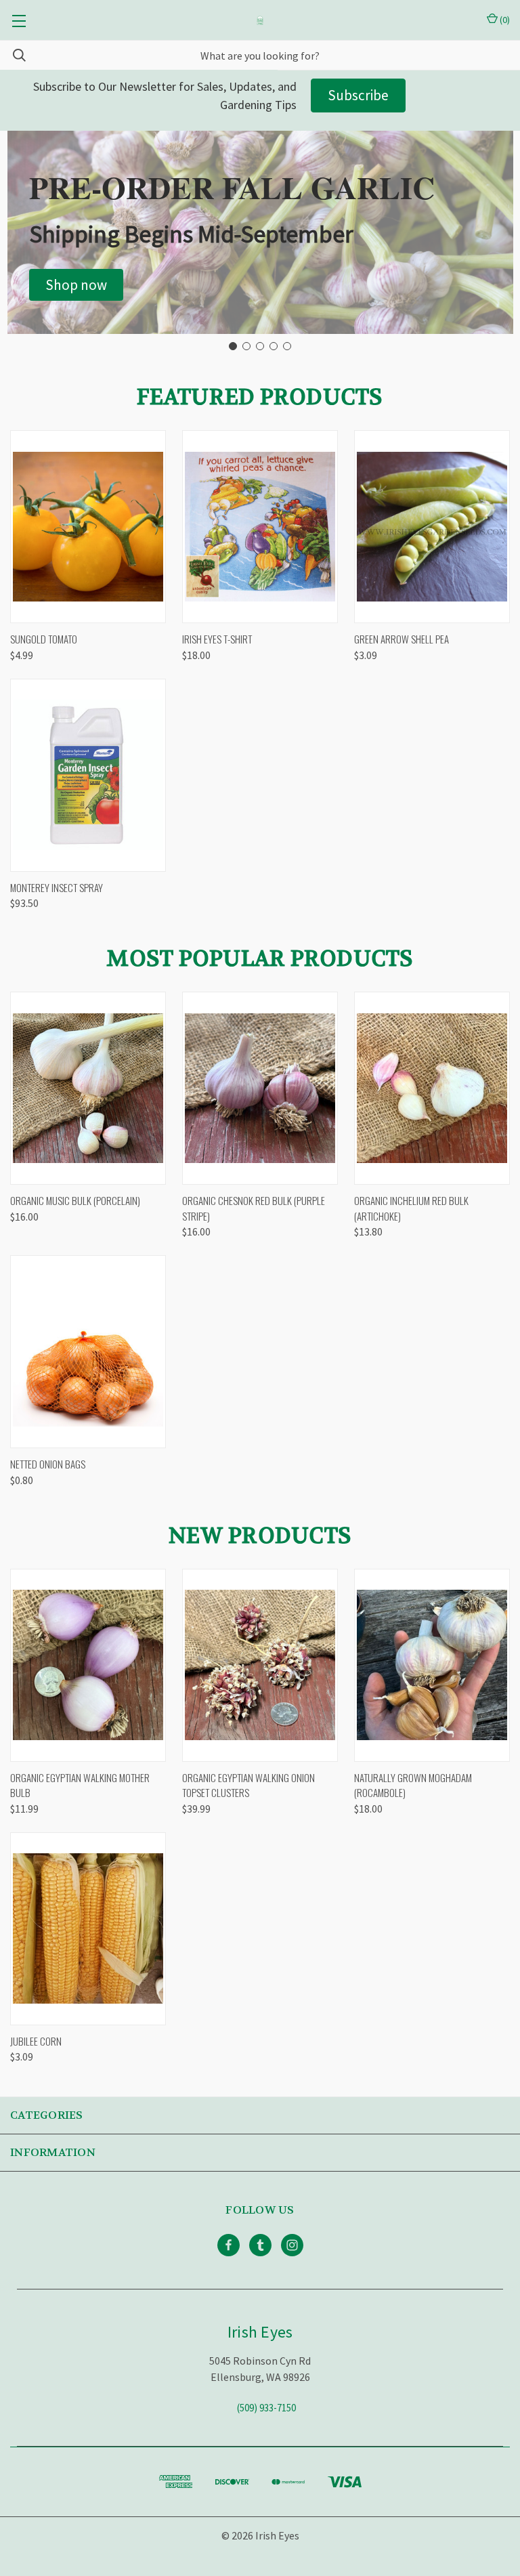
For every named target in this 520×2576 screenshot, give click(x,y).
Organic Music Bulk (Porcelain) (75, 1200)
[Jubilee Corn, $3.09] (88, 1929)
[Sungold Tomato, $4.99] (88, 527)
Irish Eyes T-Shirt (217, 639)
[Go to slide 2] (246, 346)
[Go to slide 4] (274, 346)
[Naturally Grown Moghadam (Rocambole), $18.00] (432, 1665)
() (504, 20)
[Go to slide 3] (260, 346)
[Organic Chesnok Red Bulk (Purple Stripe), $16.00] (260, 1088)
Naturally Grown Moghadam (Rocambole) (413, 1785)
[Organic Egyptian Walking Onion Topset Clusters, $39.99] (260, 1665)
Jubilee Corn (36, 2041)
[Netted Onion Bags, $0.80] (88, 1352)
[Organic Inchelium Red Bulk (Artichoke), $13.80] (432, 1088)
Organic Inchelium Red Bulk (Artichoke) (411, 1208)
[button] (76, 285)
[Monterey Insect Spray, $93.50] (88, 775)
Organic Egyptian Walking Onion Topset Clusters (248, 1785)
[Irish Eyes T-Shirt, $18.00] (260, 527)
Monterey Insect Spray (57, 887)
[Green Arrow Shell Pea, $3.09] (432, 527)
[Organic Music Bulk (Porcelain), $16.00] (88, 1088)
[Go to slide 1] (233, 346)
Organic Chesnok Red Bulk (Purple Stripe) (254, 1208)
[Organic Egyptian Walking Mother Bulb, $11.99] (88, 1665)
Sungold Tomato (44, 639)
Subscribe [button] (358, 95)
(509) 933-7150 (266, 2408)
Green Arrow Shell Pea (402, 639)
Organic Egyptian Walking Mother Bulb (80, 1785)
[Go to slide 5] (287, 346)
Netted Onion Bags (48, 1464)
